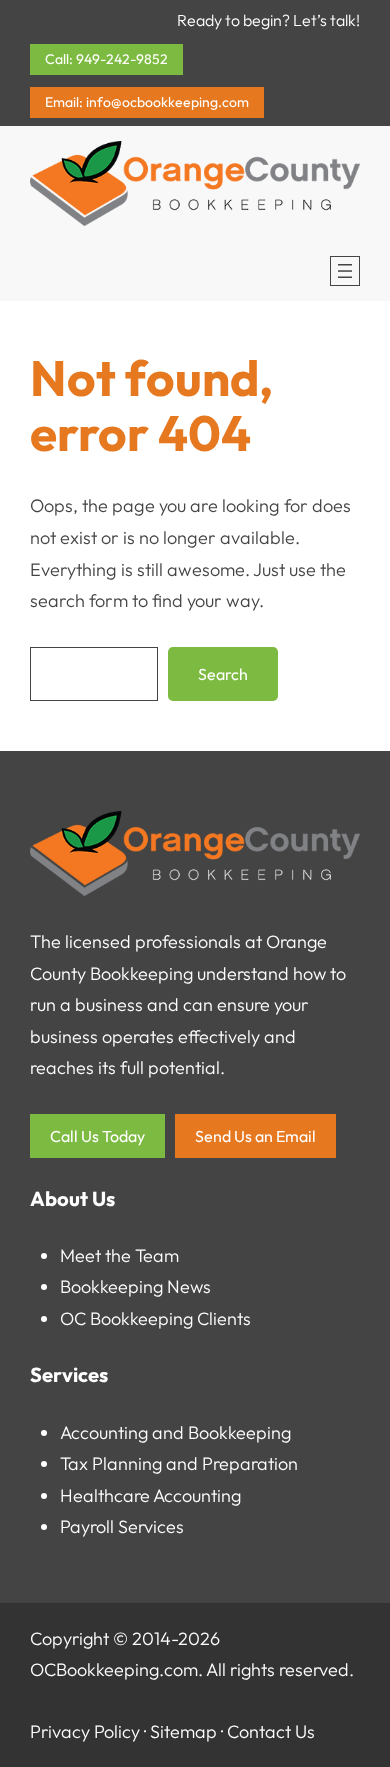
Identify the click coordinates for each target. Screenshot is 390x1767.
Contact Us (271, 1731)
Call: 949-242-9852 (106, 59)
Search (223, 674)
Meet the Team (119, 1255)
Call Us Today (97, 1136)
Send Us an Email (255, 1136)
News (189, 1286)
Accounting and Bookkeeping (175, 1432)
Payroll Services (122, 1526)
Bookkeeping (111, 1286)
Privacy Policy (85, 1731)
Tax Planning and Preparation (179, 1463)
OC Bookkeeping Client (151, 1318)
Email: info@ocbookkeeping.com (147, 102)
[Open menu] (345, 271)
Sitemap (183, 1731)
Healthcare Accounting (150, 1495)
